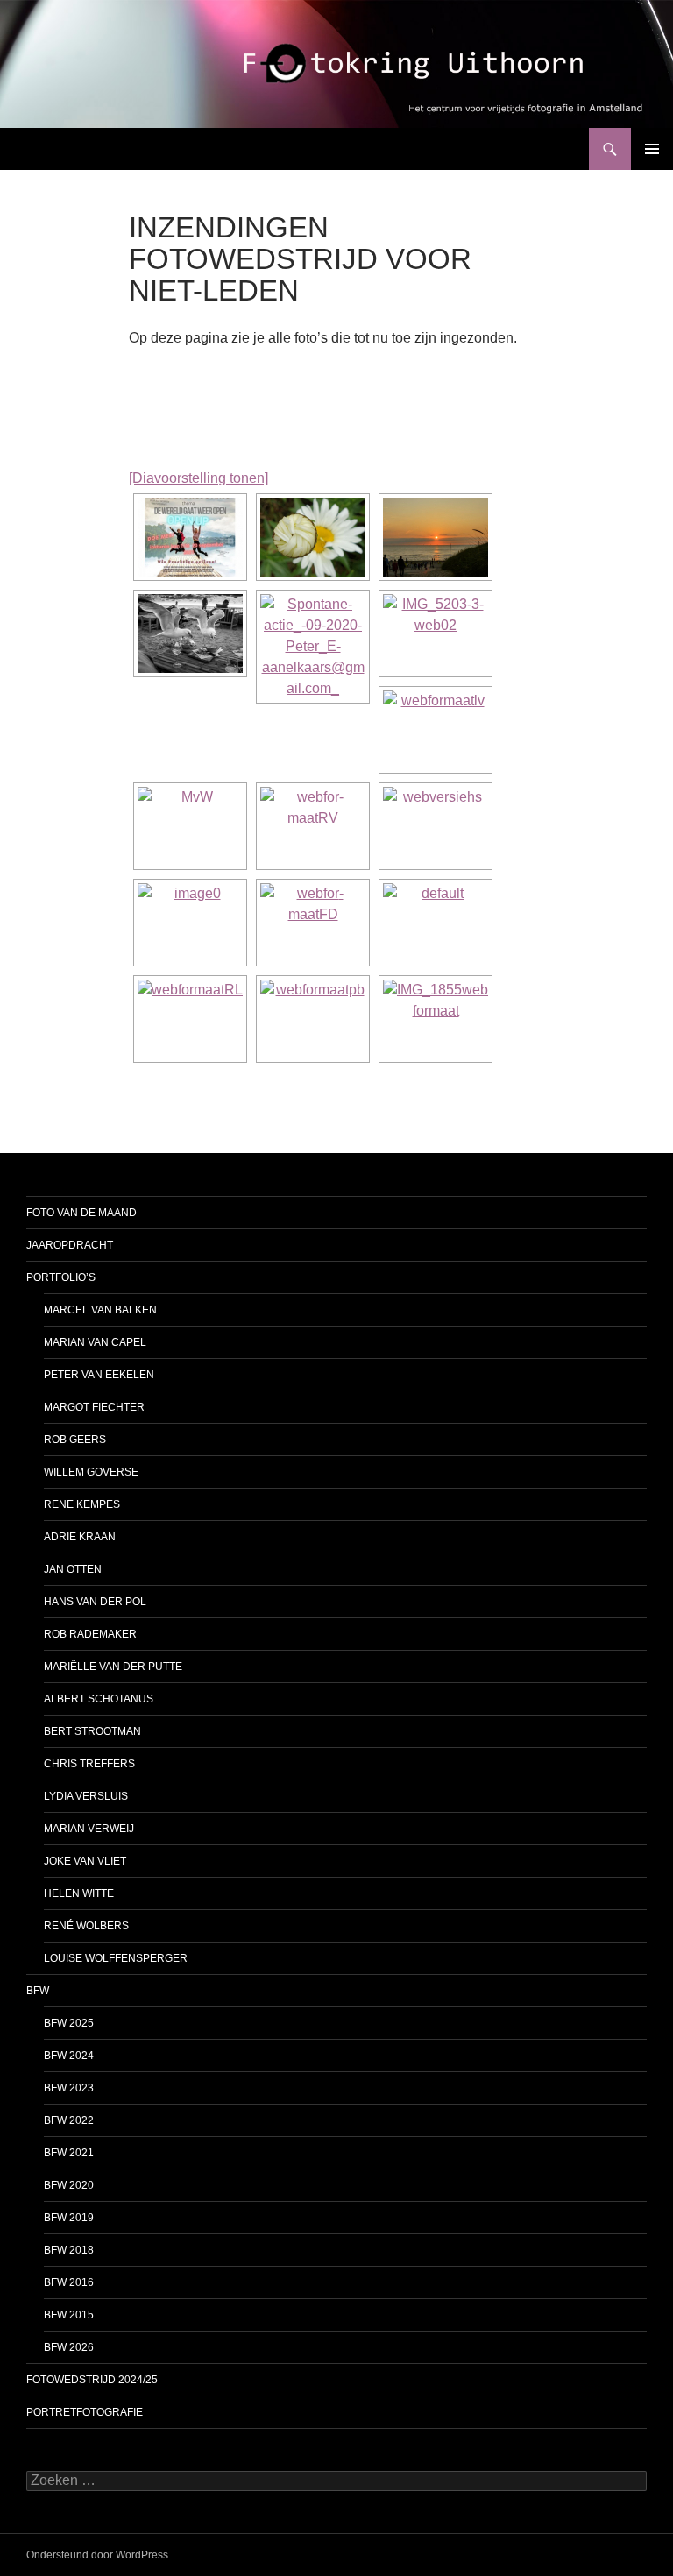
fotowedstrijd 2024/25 (92, 2380)
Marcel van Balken (100, 1310)
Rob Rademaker (90, 1634)
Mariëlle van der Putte (113, 1667)
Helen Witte (79, 1893)
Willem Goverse (91, 1472)
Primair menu (652, 149)
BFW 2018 (69, 2250)
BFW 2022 (69, 2120)
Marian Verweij (89, 1829)
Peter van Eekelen (99, 1375)
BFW (38, 1991)
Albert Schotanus (99, 1699)
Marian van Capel (95, 1342)
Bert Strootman (92, 1731)
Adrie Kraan (80, 1537)
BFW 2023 (69, 2088)
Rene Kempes (82, 1504)
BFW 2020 (69, 2185)
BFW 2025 (69, 2023)
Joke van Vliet (85, 1861)
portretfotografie (85, 2412)
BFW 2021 (69, 2153)
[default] (436, 923)
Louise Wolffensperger (116, 1958)
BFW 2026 (69, 2347)
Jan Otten (73, 1569)
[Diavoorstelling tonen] (198, 478)
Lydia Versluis (86, 1796)
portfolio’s (61, 1277)
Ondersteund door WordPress (97, 2555)
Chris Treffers (89, 1764)
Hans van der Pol (95, 1602)
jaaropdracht (70, 1245)
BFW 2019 (69, 2218)
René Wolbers (86, 1926)
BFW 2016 (69, 2282)
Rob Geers (75, 1440)
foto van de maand (81, 1213)
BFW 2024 (69, 2056)
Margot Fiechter (94, 1407)
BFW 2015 (69, 2315)
